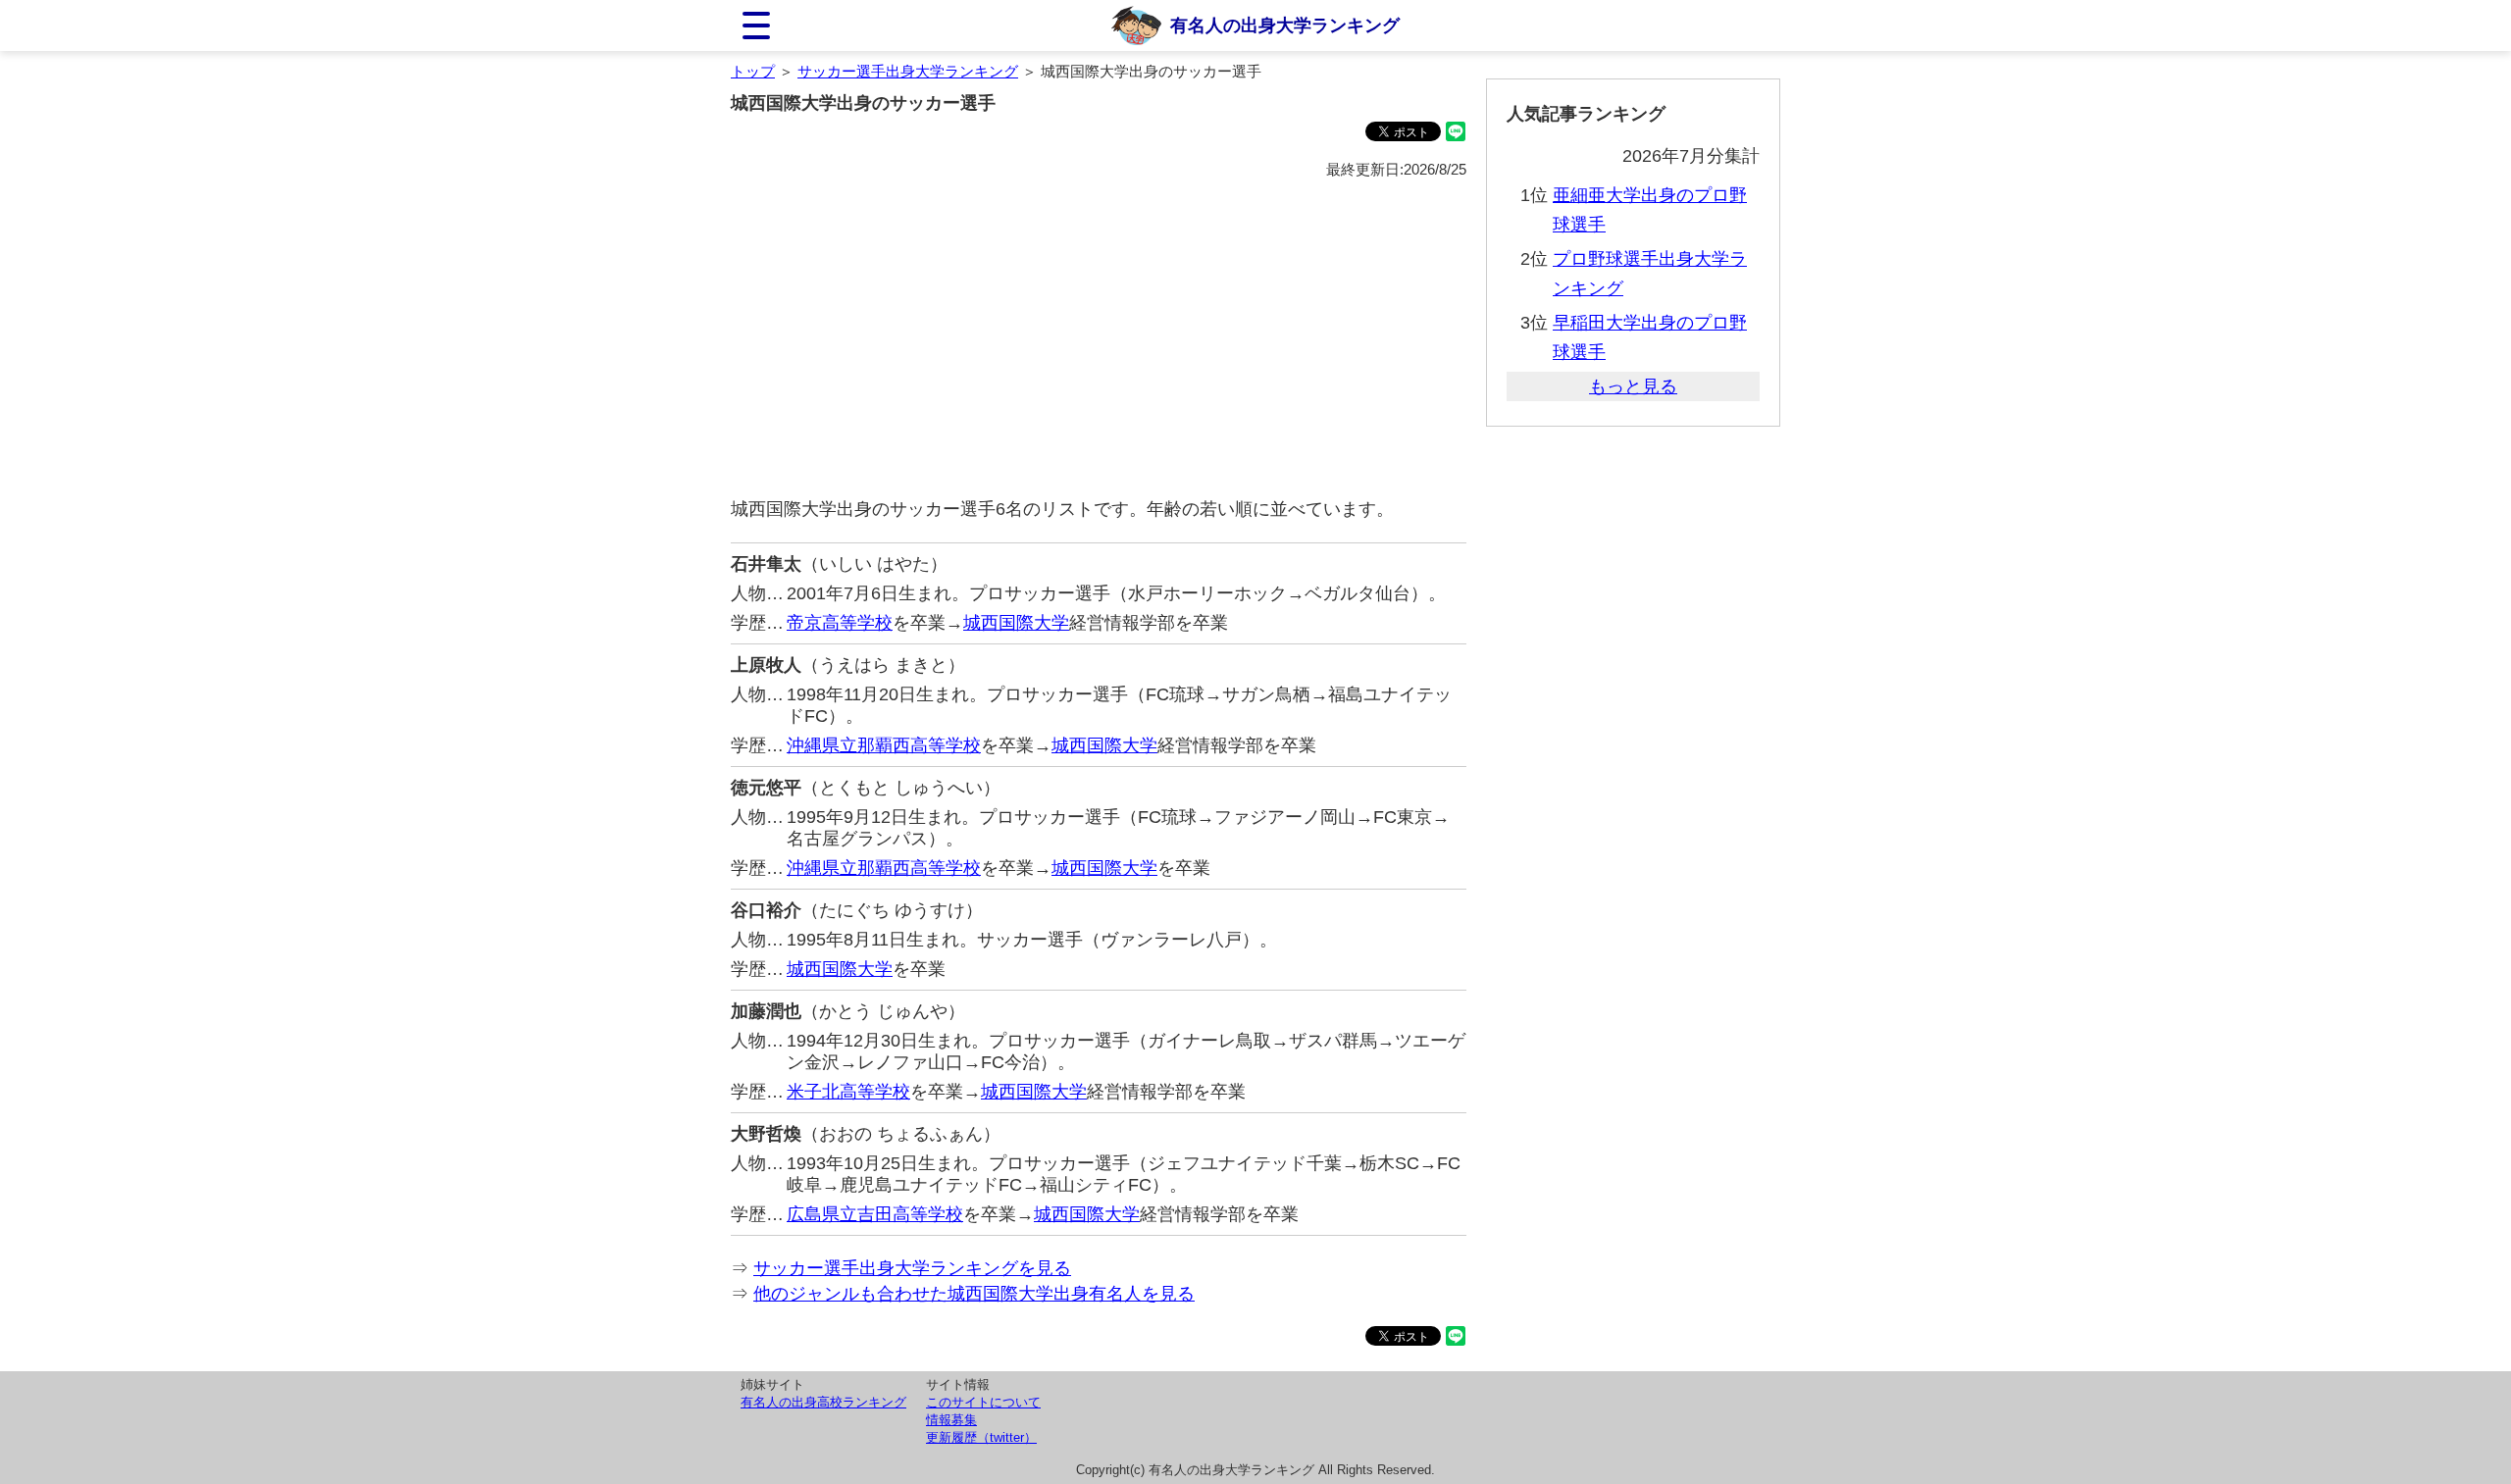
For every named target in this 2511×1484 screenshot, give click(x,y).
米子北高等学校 (848, 1092)
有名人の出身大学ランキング (1285, 26)
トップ (753, 71)
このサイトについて (983, 1402)
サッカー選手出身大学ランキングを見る (912, 1268)
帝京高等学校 (840, 623)
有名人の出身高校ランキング (823, 1402)
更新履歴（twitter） (981, 1437)
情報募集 (951, 1420)
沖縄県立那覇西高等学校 (884, 745)
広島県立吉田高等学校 (875, 1214)
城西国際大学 (1016, 623)
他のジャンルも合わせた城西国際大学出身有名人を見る (974, 1294)
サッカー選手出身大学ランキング (908, 71)
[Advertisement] (1099, 339)
